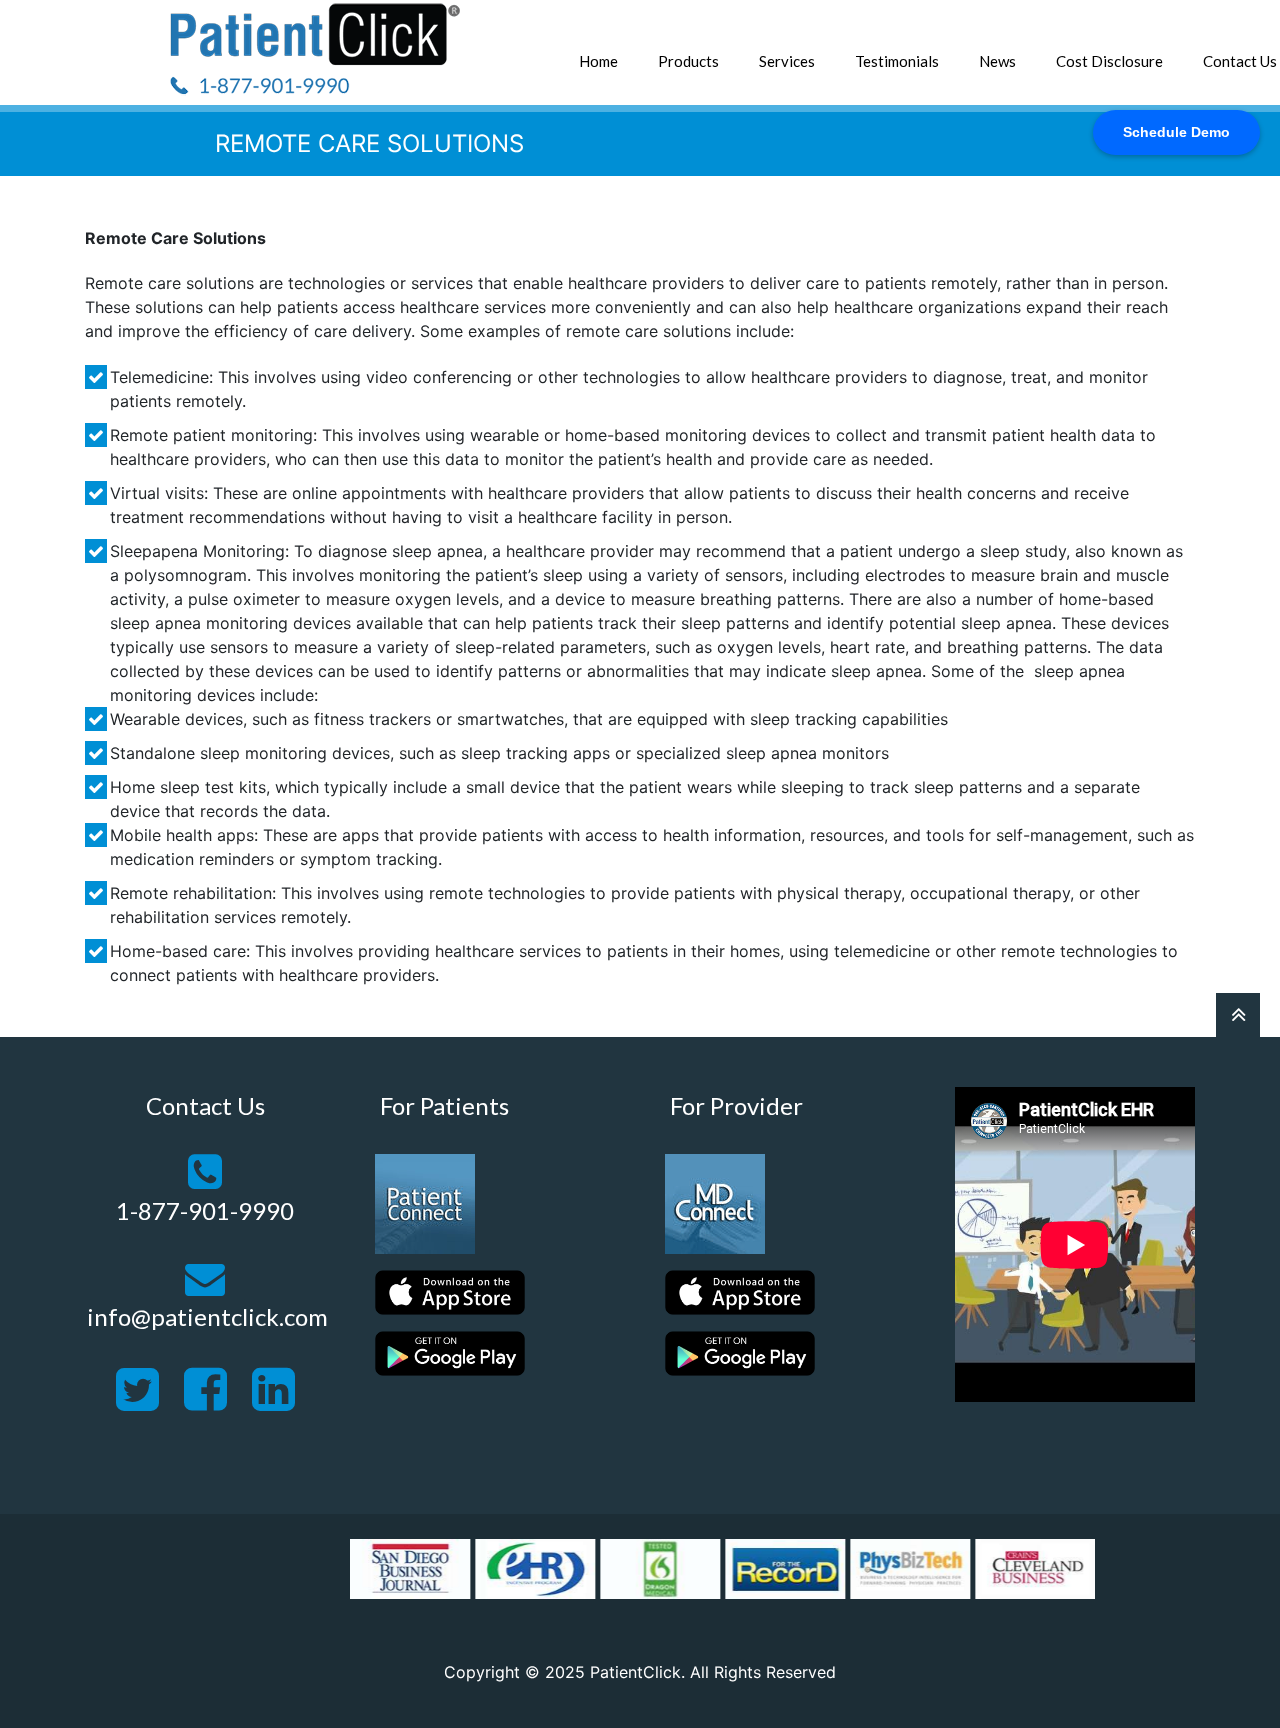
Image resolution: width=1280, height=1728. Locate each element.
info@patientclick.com (207, 1316)
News (997, 61)
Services (787, 61)
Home (598, 61)
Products (688, 61)
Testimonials (897, 61)
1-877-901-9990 (205, 1210)
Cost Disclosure (1109, 61)
